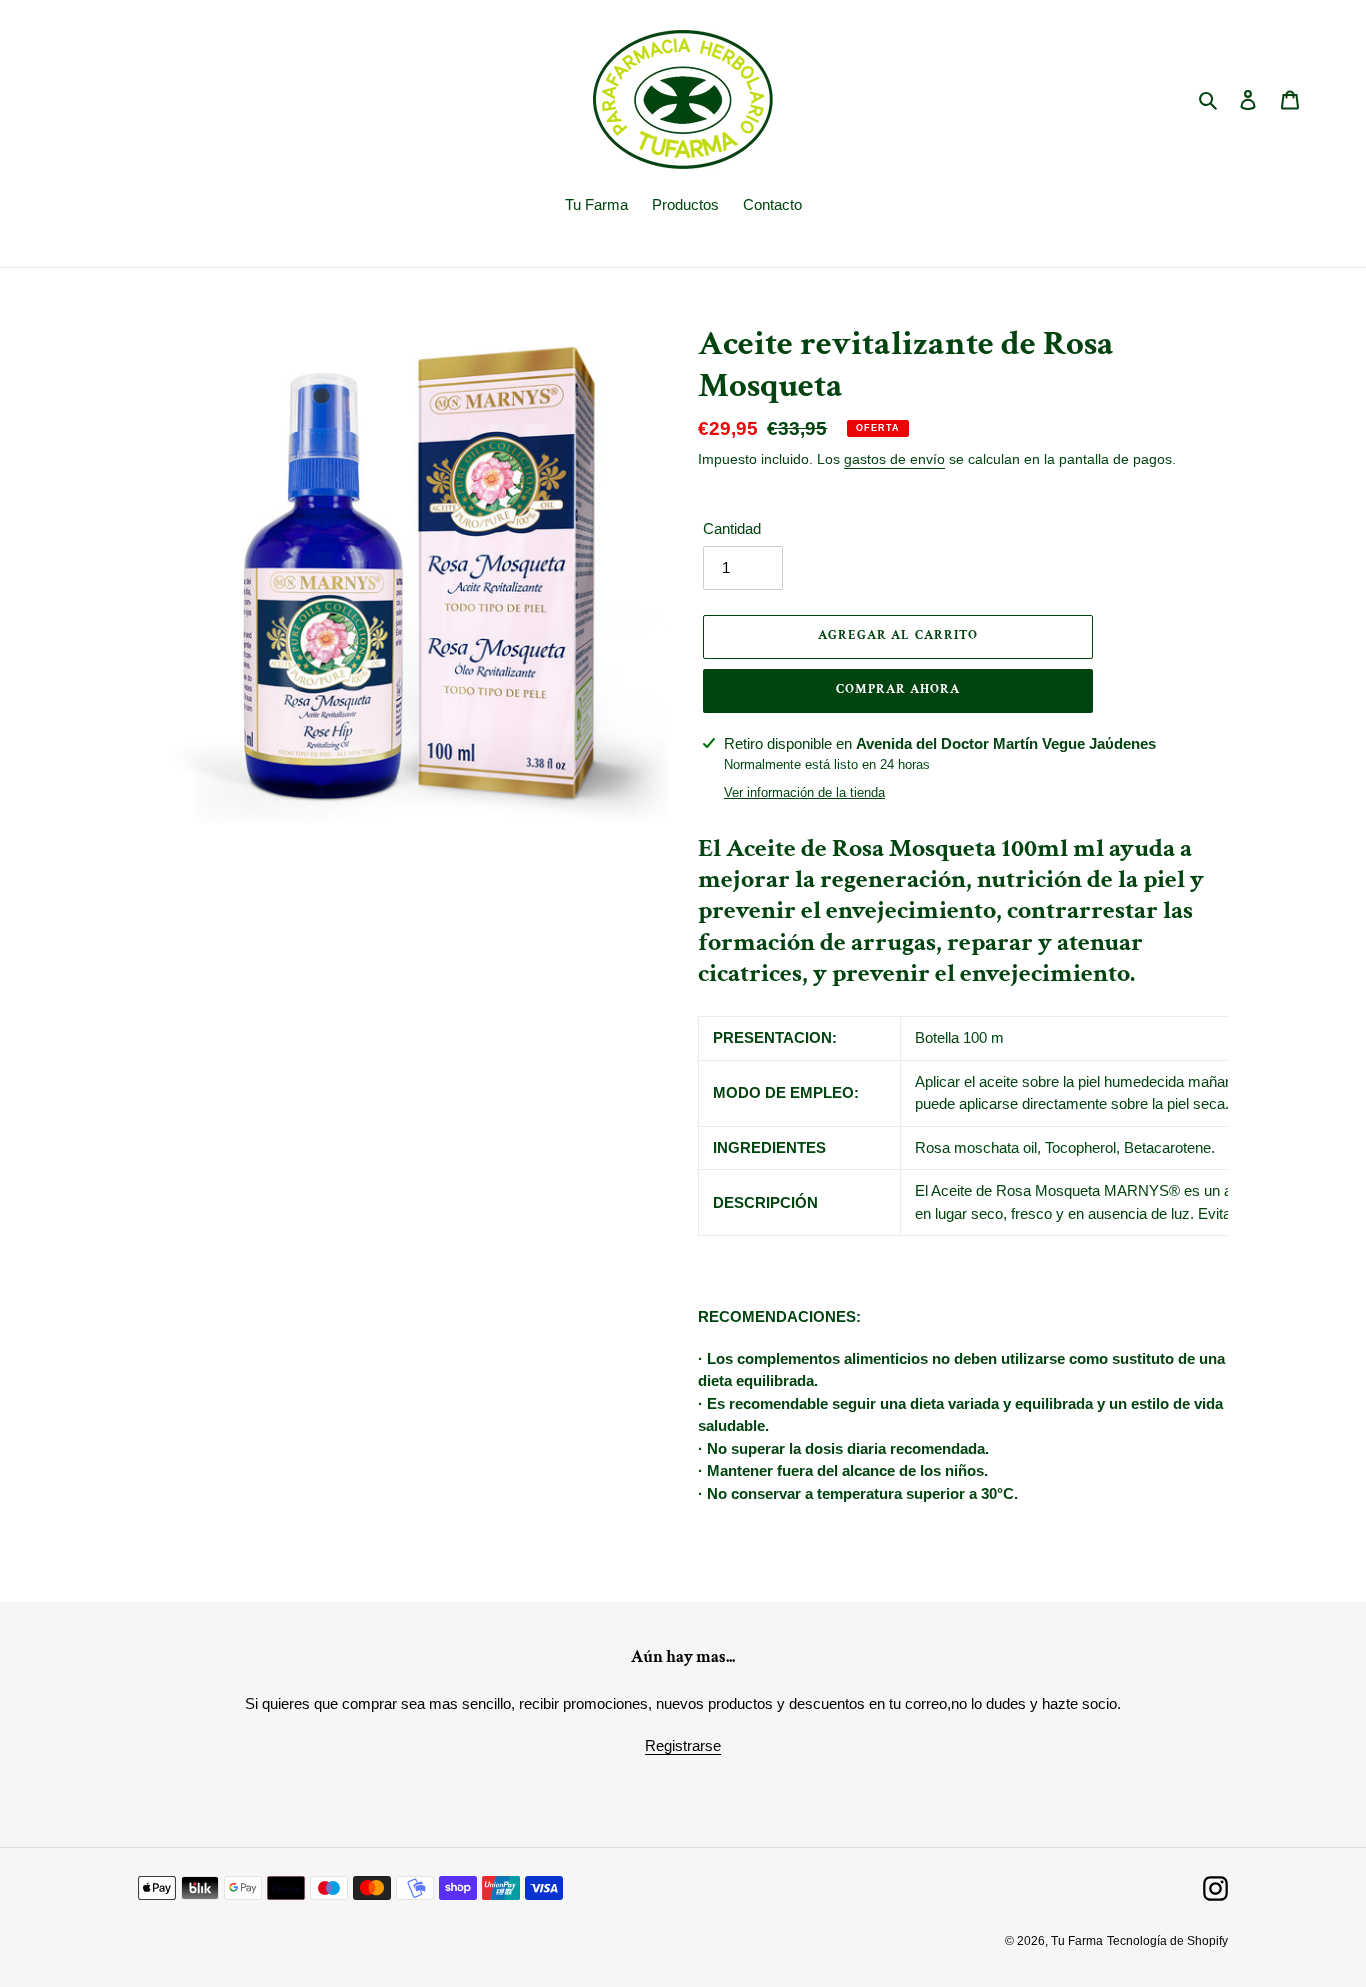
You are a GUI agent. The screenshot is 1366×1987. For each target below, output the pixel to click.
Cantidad (732, 528)
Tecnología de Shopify (1167, 1941)
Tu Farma (1077, 1941)
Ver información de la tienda (804, 792)
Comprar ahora (898, 689)
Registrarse (683, 1745)
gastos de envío (894, 459)
